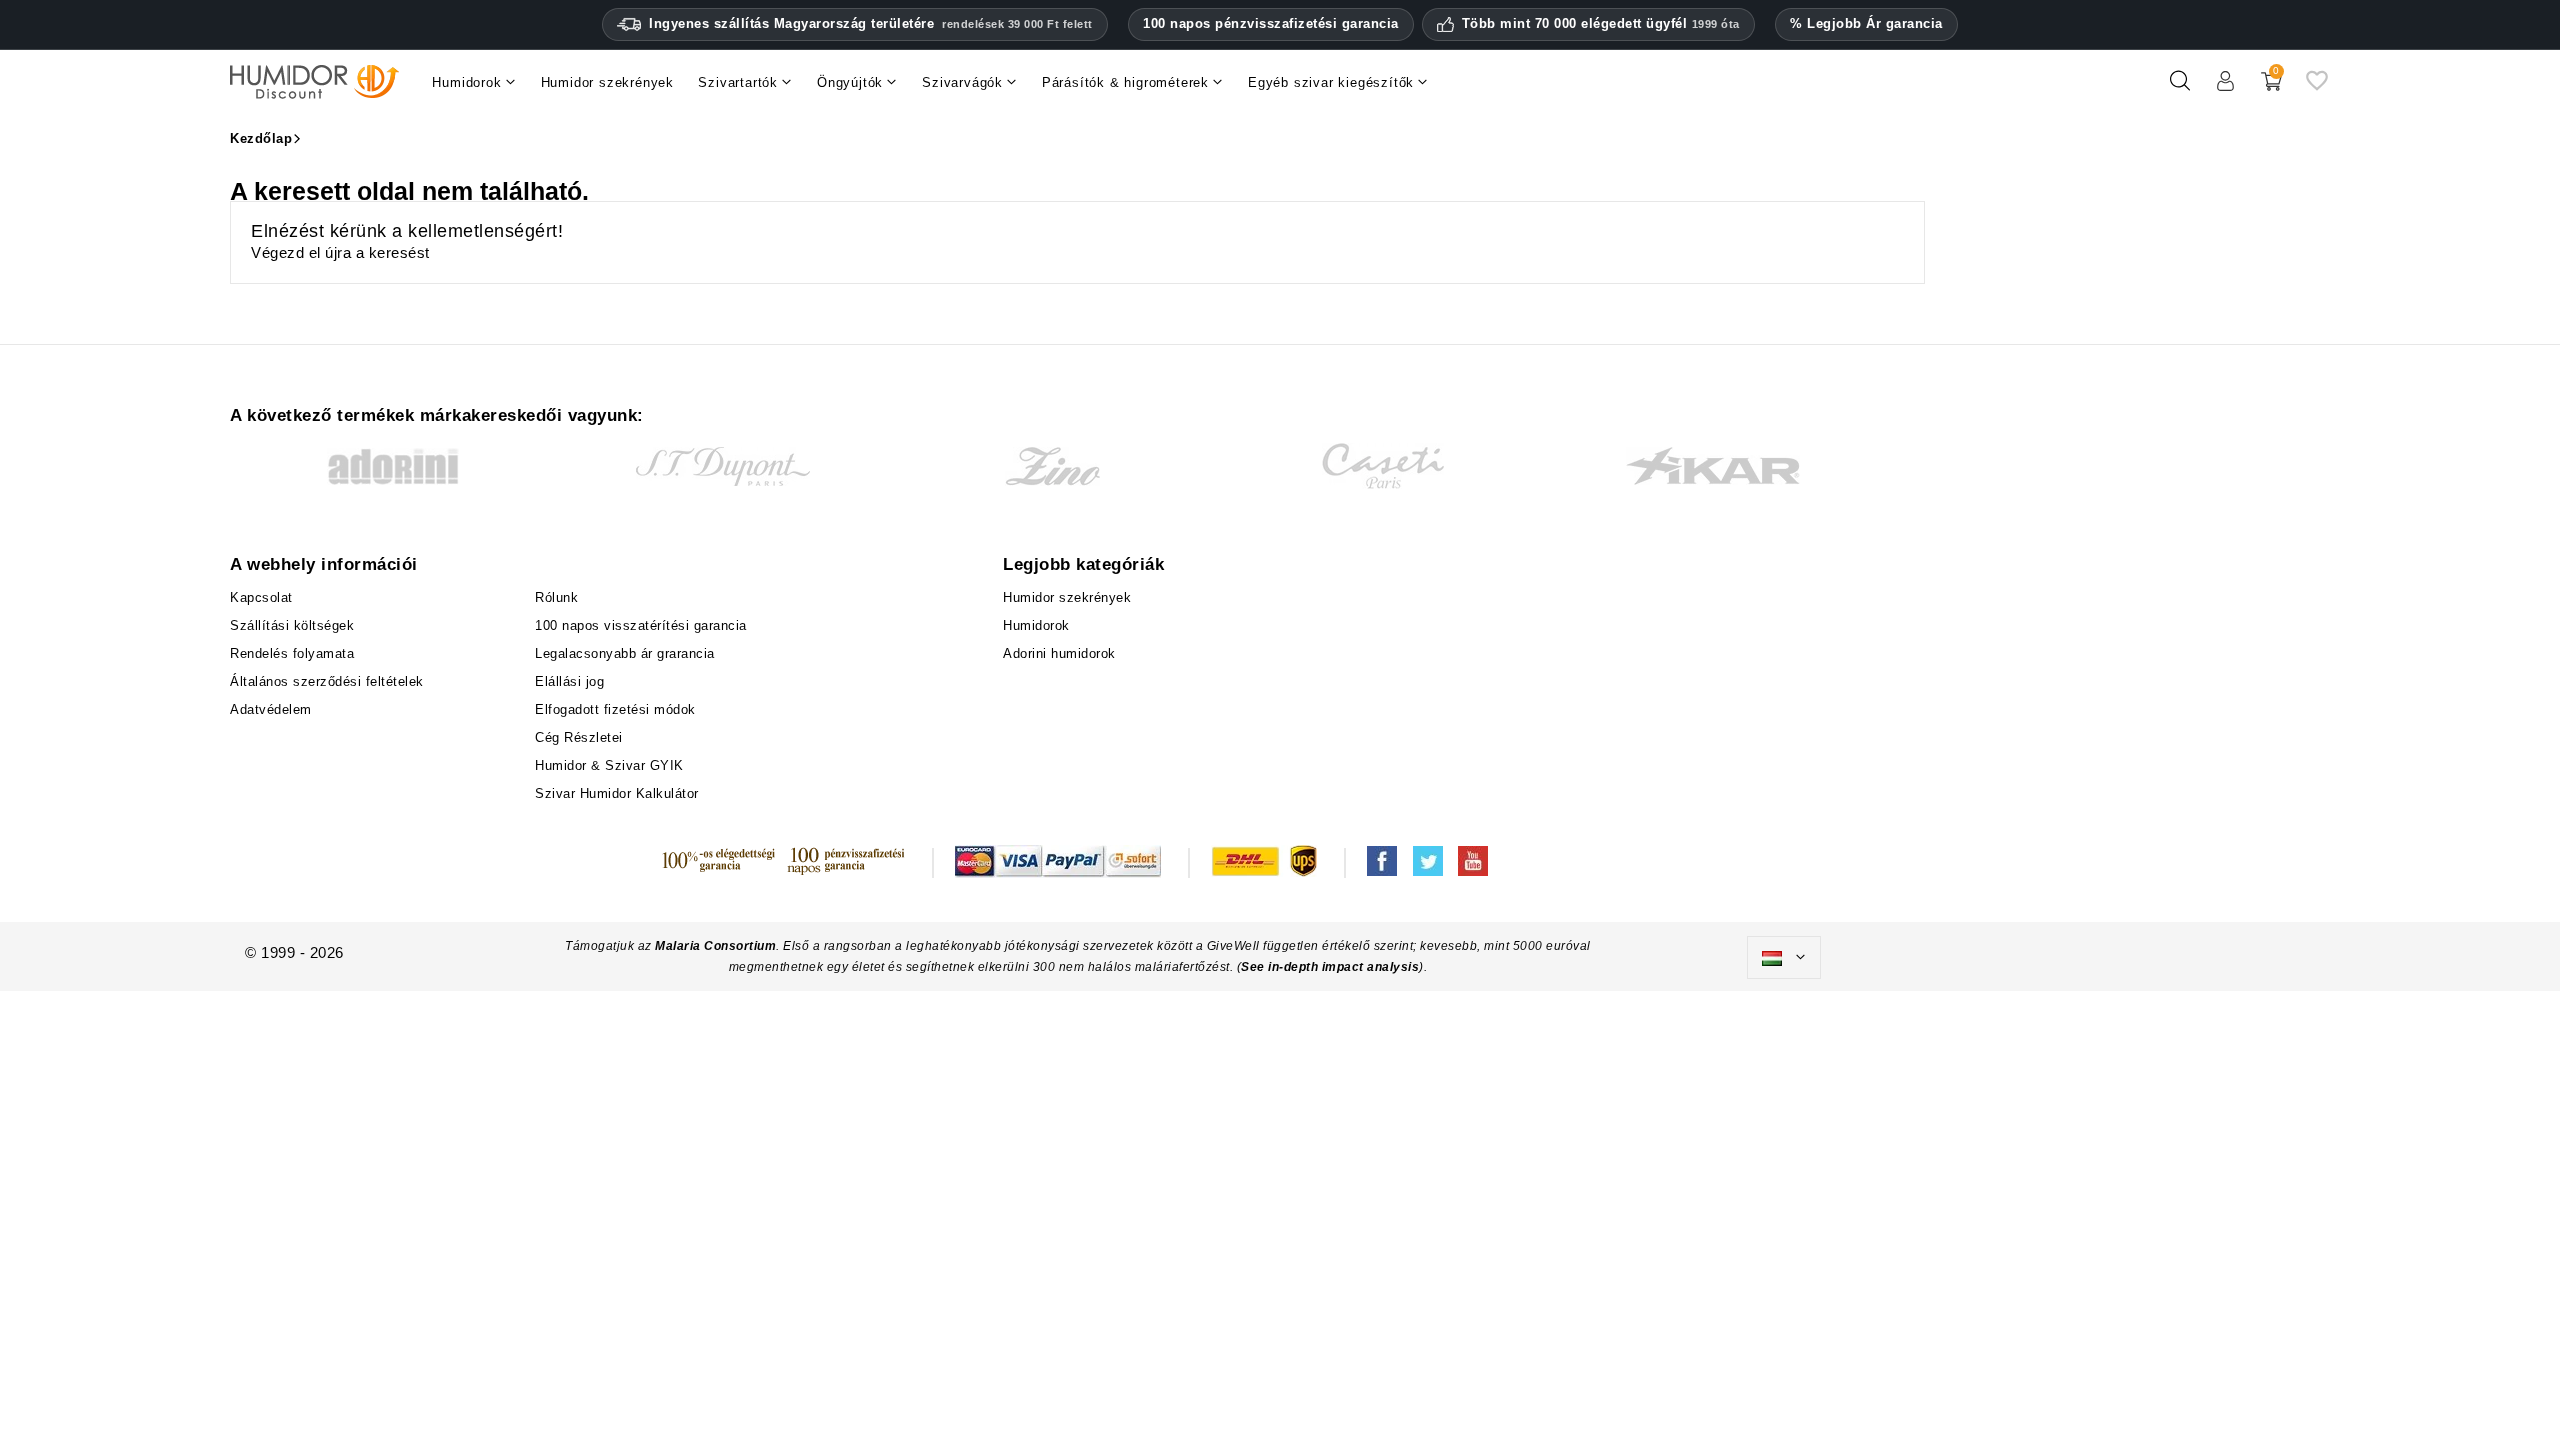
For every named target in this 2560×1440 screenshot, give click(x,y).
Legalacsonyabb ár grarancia (625, 653)
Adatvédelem (271, 709)
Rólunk (556, 597)
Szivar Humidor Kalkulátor (617, 793)
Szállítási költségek (292, 625)
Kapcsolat (261, 597)
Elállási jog (569, 681)
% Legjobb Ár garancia (1866, 23)
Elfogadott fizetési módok (615, 709)
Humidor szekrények (1067, 597)
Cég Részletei (579, 737)
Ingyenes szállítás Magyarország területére (871, 23)
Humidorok (1036, 625)
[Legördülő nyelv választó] (1784, 958)
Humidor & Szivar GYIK (609, 765)
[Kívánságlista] (2317, 88)
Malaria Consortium (715, 946)
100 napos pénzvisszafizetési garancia (1271, 23)
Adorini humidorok (1059, 653)
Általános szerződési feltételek (327, 681)
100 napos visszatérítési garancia (641, 625)
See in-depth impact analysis (1330, 967)
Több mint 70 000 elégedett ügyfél (1601, 24)
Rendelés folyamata (292, 653)
